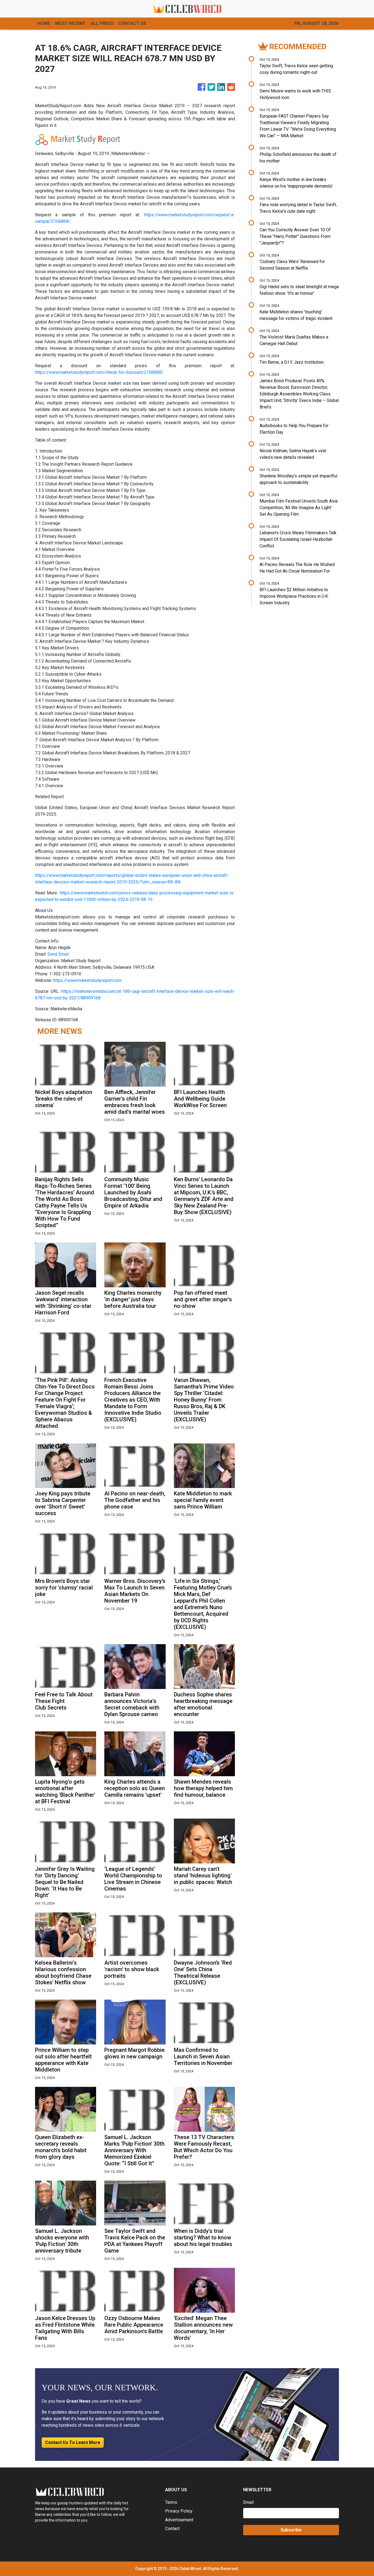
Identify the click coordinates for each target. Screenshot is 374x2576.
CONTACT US (132, 23)
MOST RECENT (70, 23)
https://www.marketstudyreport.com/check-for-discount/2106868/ (99, 372)
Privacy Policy (179, 2511)
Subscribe (291, 2530)
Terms (171, 2502)
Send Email (58, 954)
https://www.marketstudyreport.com (87, 980)
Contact (172, 2529)
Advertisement (179, 2520)
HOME (44, 23)
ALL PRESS (102, 23)
